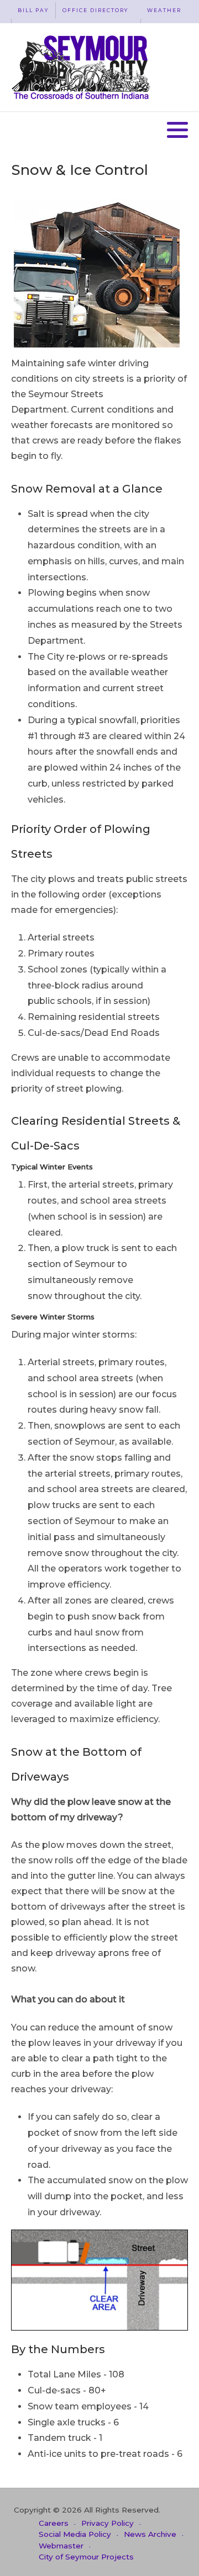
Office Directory (95, 10)
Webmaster (61, 2546)
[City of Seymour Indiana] (82, 67)
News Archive (150, 2534)
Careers (54, 2523)
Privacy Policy (108, 2523)
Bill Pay (33, 10)
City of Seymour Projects (86, 2557)
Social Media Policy (75, 2534)
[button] (177, 130)
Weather (164, 10)
